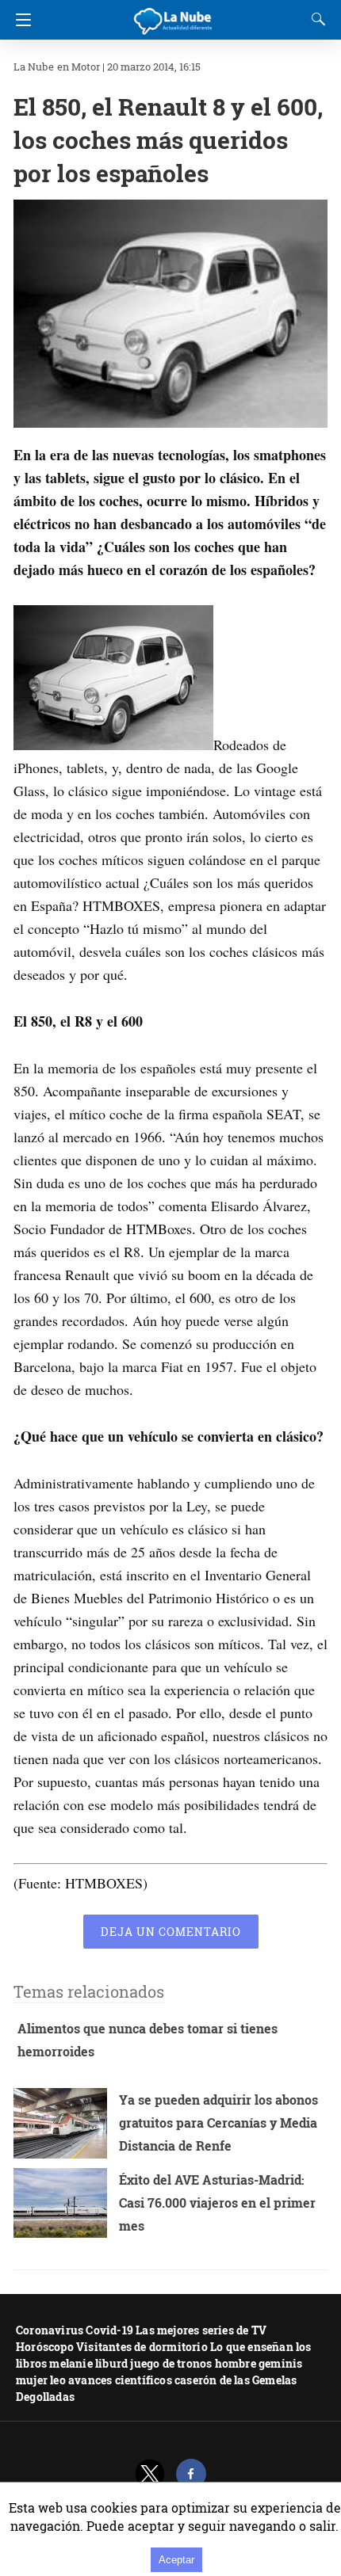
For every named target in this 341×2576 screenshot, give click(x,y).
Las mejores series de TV (201, 2330)
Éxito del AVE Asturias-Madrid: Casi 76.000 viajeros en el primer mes (217, 2203)
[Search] (315, 19)
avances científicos (120, 2380)
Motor (86, 67)
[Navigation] (19, 20)
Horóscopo (45, 2347)
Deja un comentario (171, 1932)
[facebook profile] (191, 2474)
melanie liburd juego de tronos (130, 2363)
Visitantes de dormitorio (142, 2347)
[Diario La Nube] (173, 15)
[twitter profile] (150, 2474)
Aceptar (176, 2560)
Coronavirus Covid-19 (75, 2330)
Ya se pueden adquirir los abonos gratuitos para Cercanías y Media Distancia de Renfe (218, 2123)
